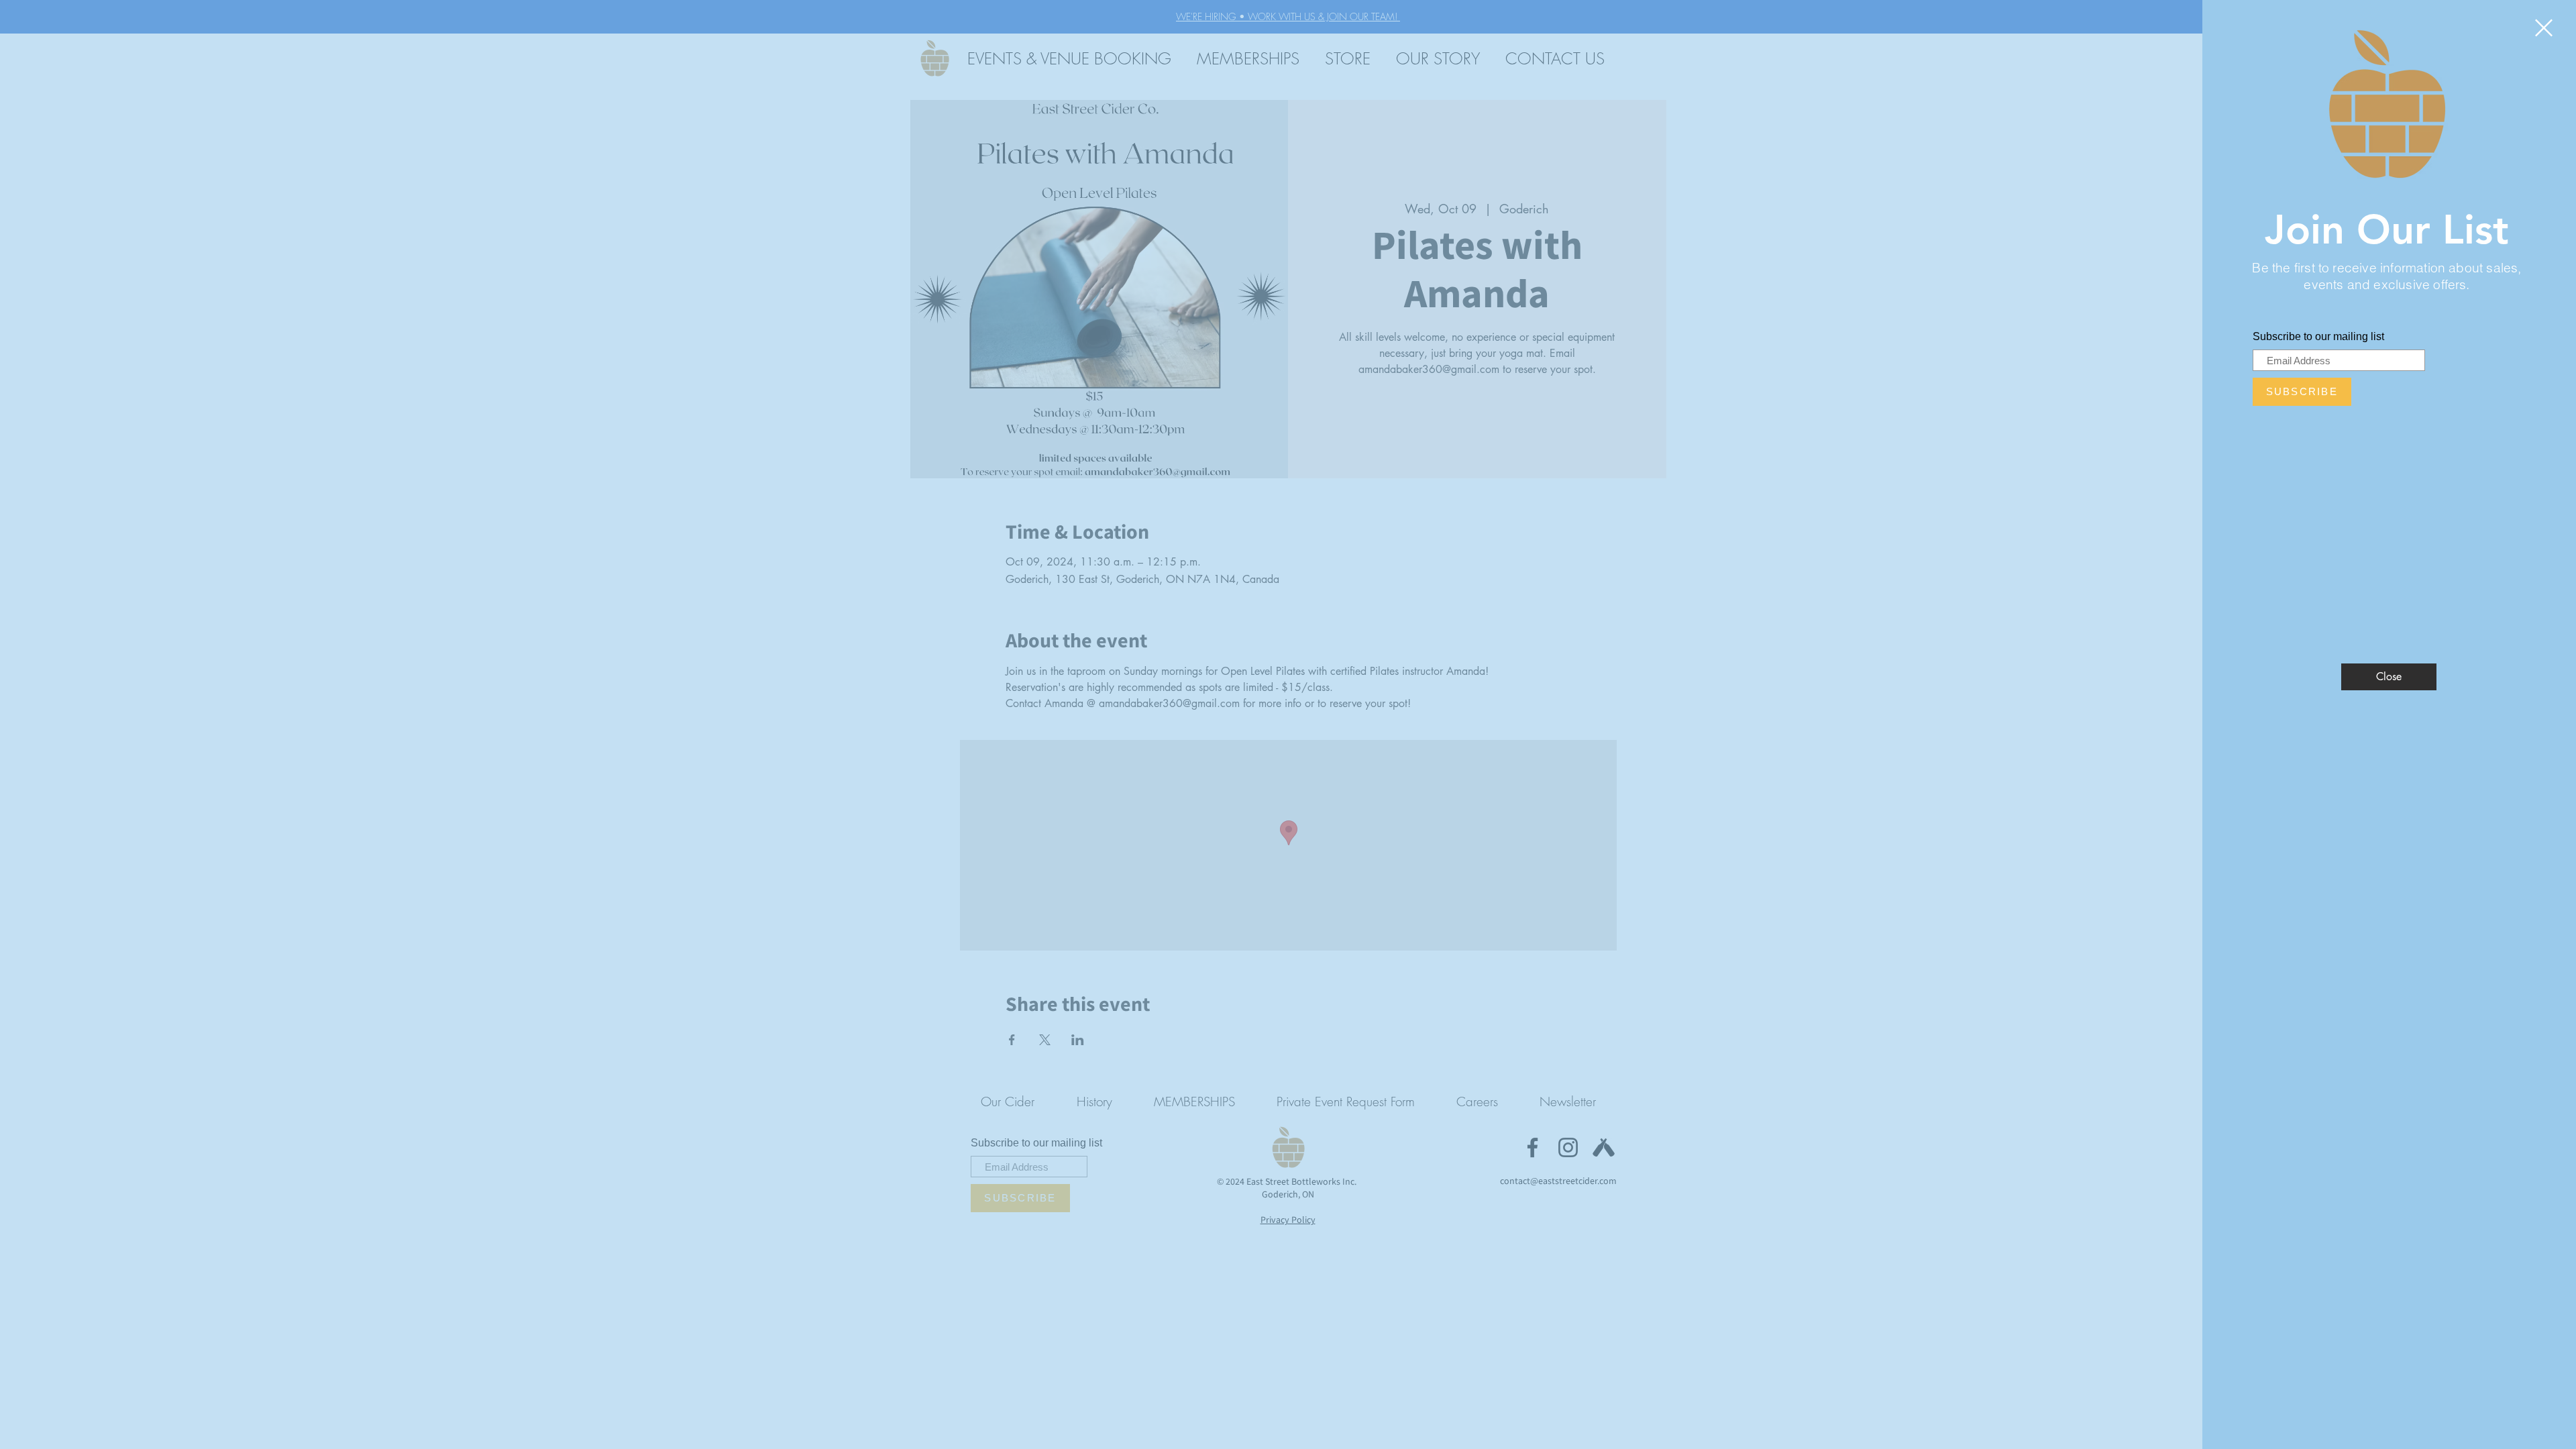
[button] (2544, 28)
